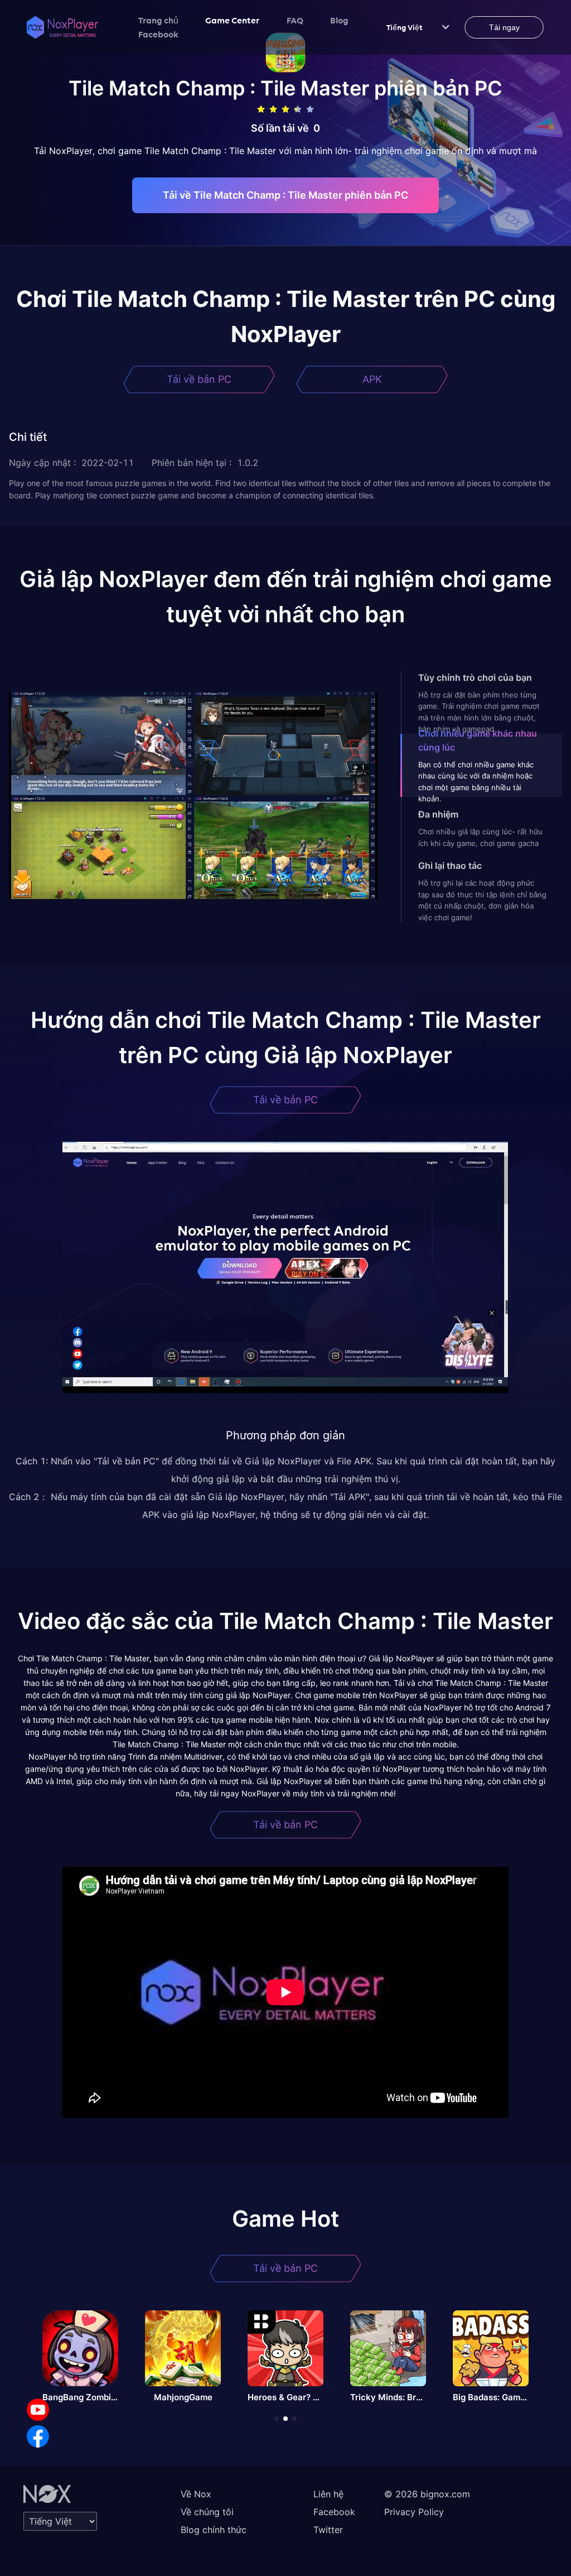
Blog (339, 20)
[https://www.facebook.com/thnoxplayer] (38, 2436)
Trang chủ (158, 20)
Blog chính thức (214, 2530)
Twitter (328, 2530)
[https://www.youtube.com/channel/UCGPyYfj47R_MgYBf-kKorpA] (38, 2410)
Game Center (233, 20)
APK (372, 379)
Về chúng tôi (207, 2512)
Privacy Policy (414, 2512)
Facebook (158, 34)
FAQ (295, 20)
